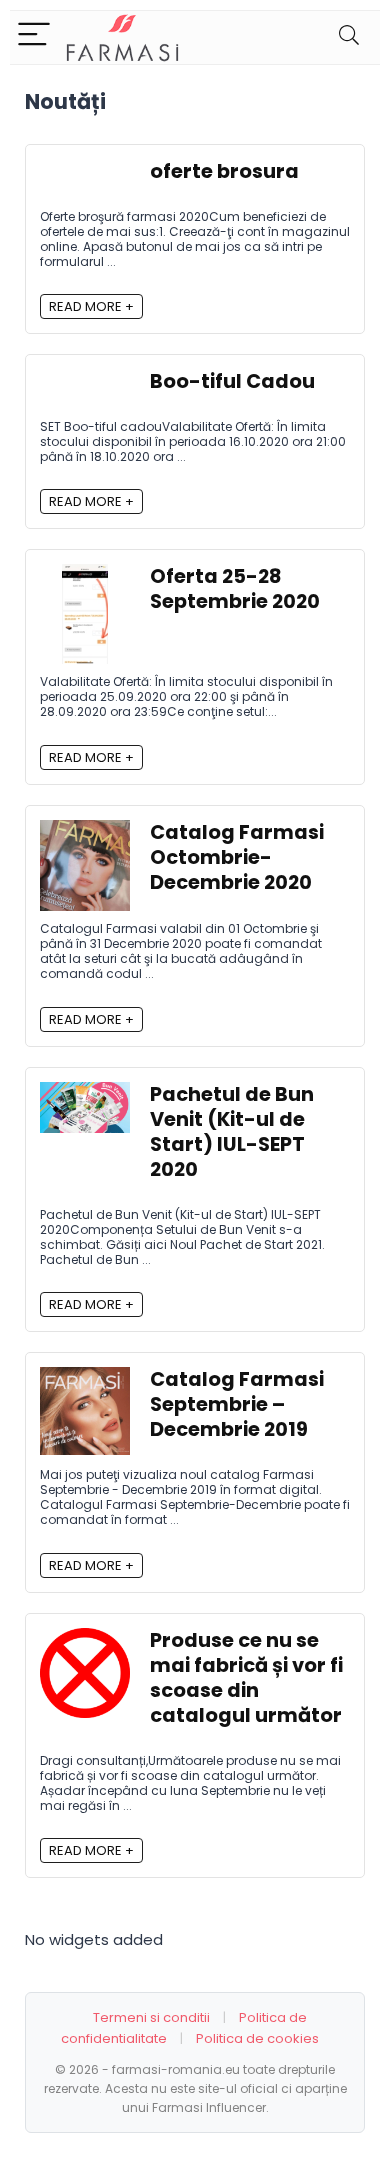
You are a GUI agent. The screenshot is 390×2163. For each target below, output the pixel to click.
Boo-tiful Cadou (232, 381)
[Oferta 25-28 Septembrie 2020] (85, 575)
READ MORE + (91, 306)
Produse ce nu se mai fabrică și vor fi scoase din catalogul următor (246, 1678)
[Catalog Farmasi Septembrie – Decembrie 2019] (85, 1378)
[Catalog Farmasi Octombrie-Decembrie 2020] (85, 831)
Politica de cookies (257, 2038)
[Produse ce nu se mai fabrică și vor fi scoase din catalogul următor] (85, 1639)
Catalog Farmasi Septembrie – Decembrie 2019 (237, 1404)
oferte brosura (224, 171)
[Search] (349, 37)
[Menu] (34, 37)
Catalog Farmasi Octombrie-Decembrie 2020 (237, 857)
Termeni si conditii (151, 2017)
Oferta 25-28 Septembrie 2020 (235, 589)
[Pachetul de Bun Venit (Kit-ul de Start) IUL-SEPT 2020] (85, 1093)
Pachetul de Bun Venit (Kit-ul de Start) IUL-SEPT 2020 (232, 1132)
